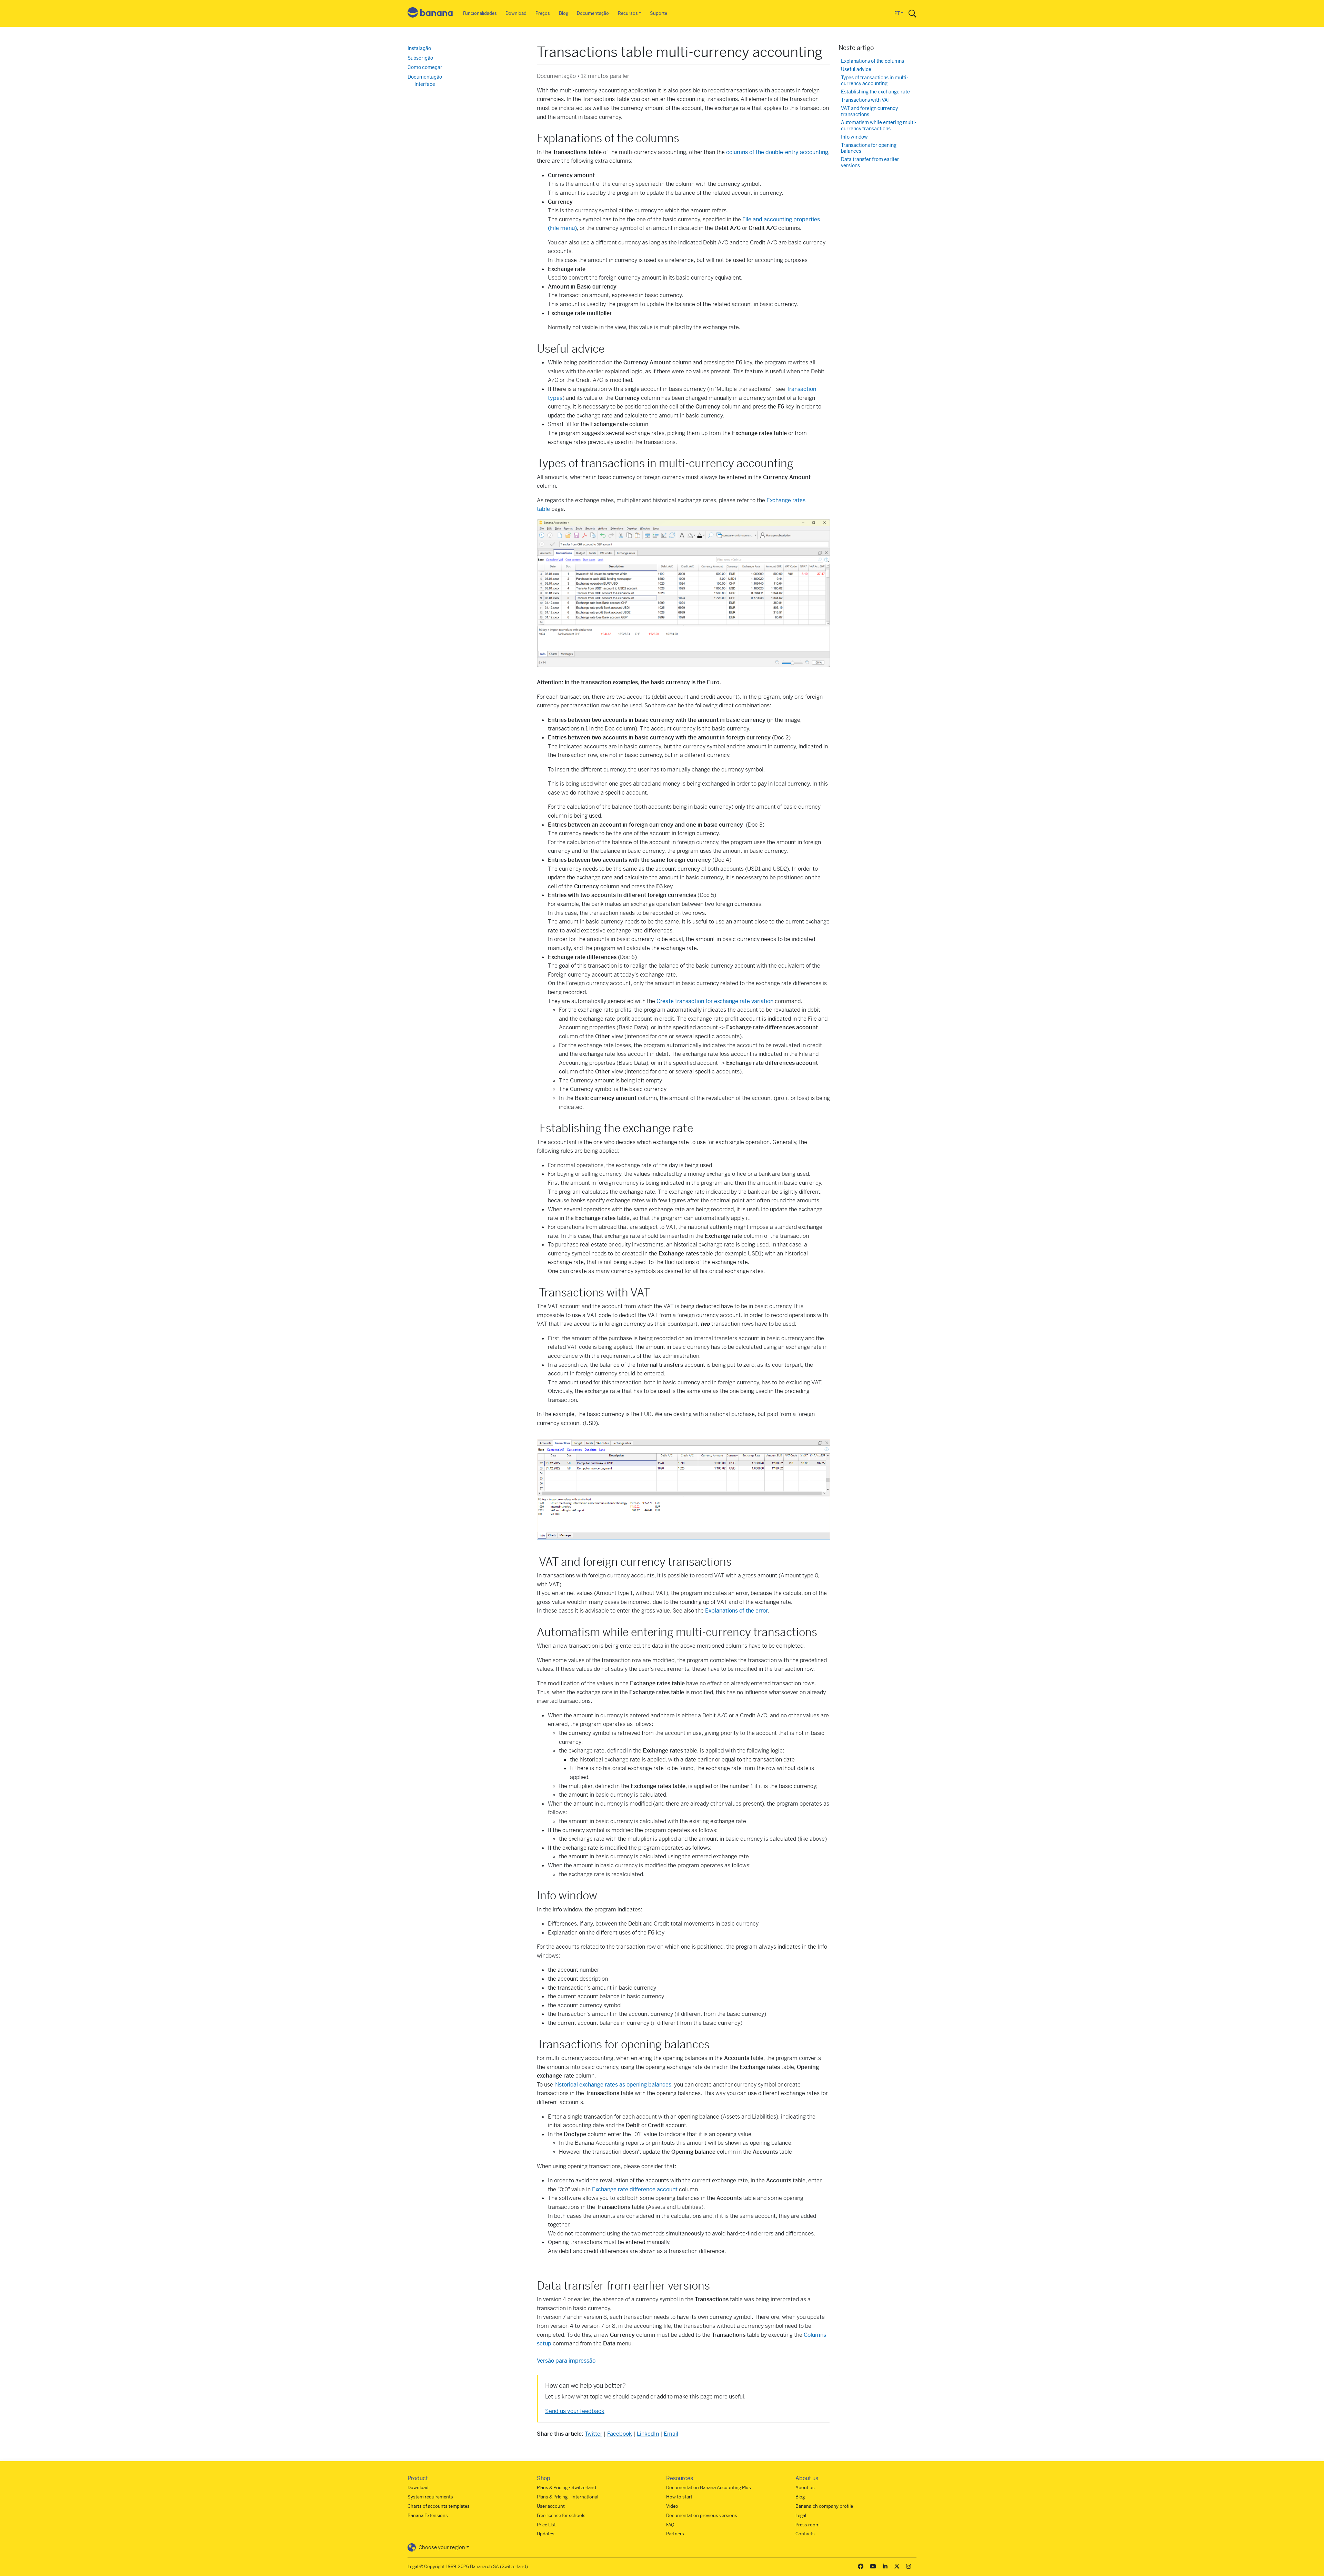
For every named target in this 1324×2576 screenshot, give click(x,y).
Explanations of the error (736, 1611)
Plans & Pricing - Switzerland (566, 2488)
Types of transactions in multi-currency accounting (875, 81)
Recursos (628, 13)
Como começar (425, 67)
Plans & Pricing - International (568, 2497)
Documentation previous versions (702, 2516)
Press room (808, 2525)
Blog (564, 13)
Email (671, 2434)
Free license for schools (561, 2516)
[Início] (430, 14)
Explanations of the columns (872, 61)
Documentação (593, 13)
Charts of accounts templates (439, 2506)
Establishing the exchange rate (875, 92)
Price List (546, 2525)
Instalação (419, 48)
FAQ (670, 2525)
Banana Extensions (428, 2516)
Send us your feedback (575, 2411)
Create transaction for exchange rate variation (715, 1001)
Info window (854, 137)
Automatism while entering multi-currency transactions (879, 126)
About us (805, 2488)
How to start (679, 2497)
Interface (425, 84)
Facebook (620, 2434)
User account (551, 2506)
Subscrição (420, 58)
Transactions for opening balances (869, 148)
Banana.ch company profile (824, 2506)
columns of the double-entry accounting (777, 152)
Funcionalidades (480, 13)
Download (516, 13)
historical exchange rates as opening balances (613, 2085)
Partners (675, 2534)
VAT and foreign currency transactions (869, 112)
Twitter (594, 2434)
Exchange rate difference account (635, 2189)
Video (672, 2506)
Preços (543, 13)
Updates (546, 2534)
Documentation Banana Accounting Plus (709, 2488)
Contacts (805, 2534)
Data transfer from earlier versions (870, 163)
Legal (801, 2516)
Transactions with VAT (866, 100)
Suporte (659, 13)
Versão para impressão (566, 2361)
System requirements (430, 2497)
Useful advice (856, 69)
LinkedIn (648, 2434)
